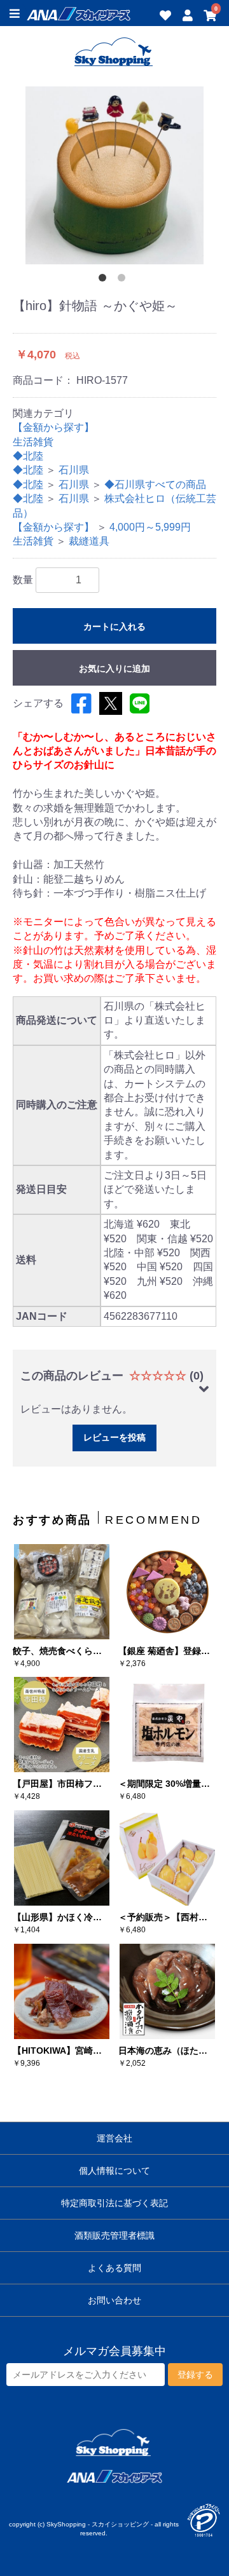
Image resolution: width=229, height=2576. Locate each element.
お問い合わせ (114, 2300)
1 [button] (105, 280)
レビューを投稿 (114, 1437)
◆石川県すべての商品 (155, 485)
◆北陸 (28, 456)
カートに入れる (114, 627)
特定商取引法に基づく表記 (114, 2203)
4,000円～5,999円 (150, 527)
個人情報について (114, 2171)
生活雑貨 (33, 442)
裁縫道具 (89, 541)
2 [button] (124, 280)
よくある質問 (114, 2268)
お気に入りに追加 (114, 668)
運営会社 (114, 2138)
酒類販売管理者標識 (114, 2235)
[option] (114, 175)
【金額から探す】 (53, 427)
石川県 (74, 470)
